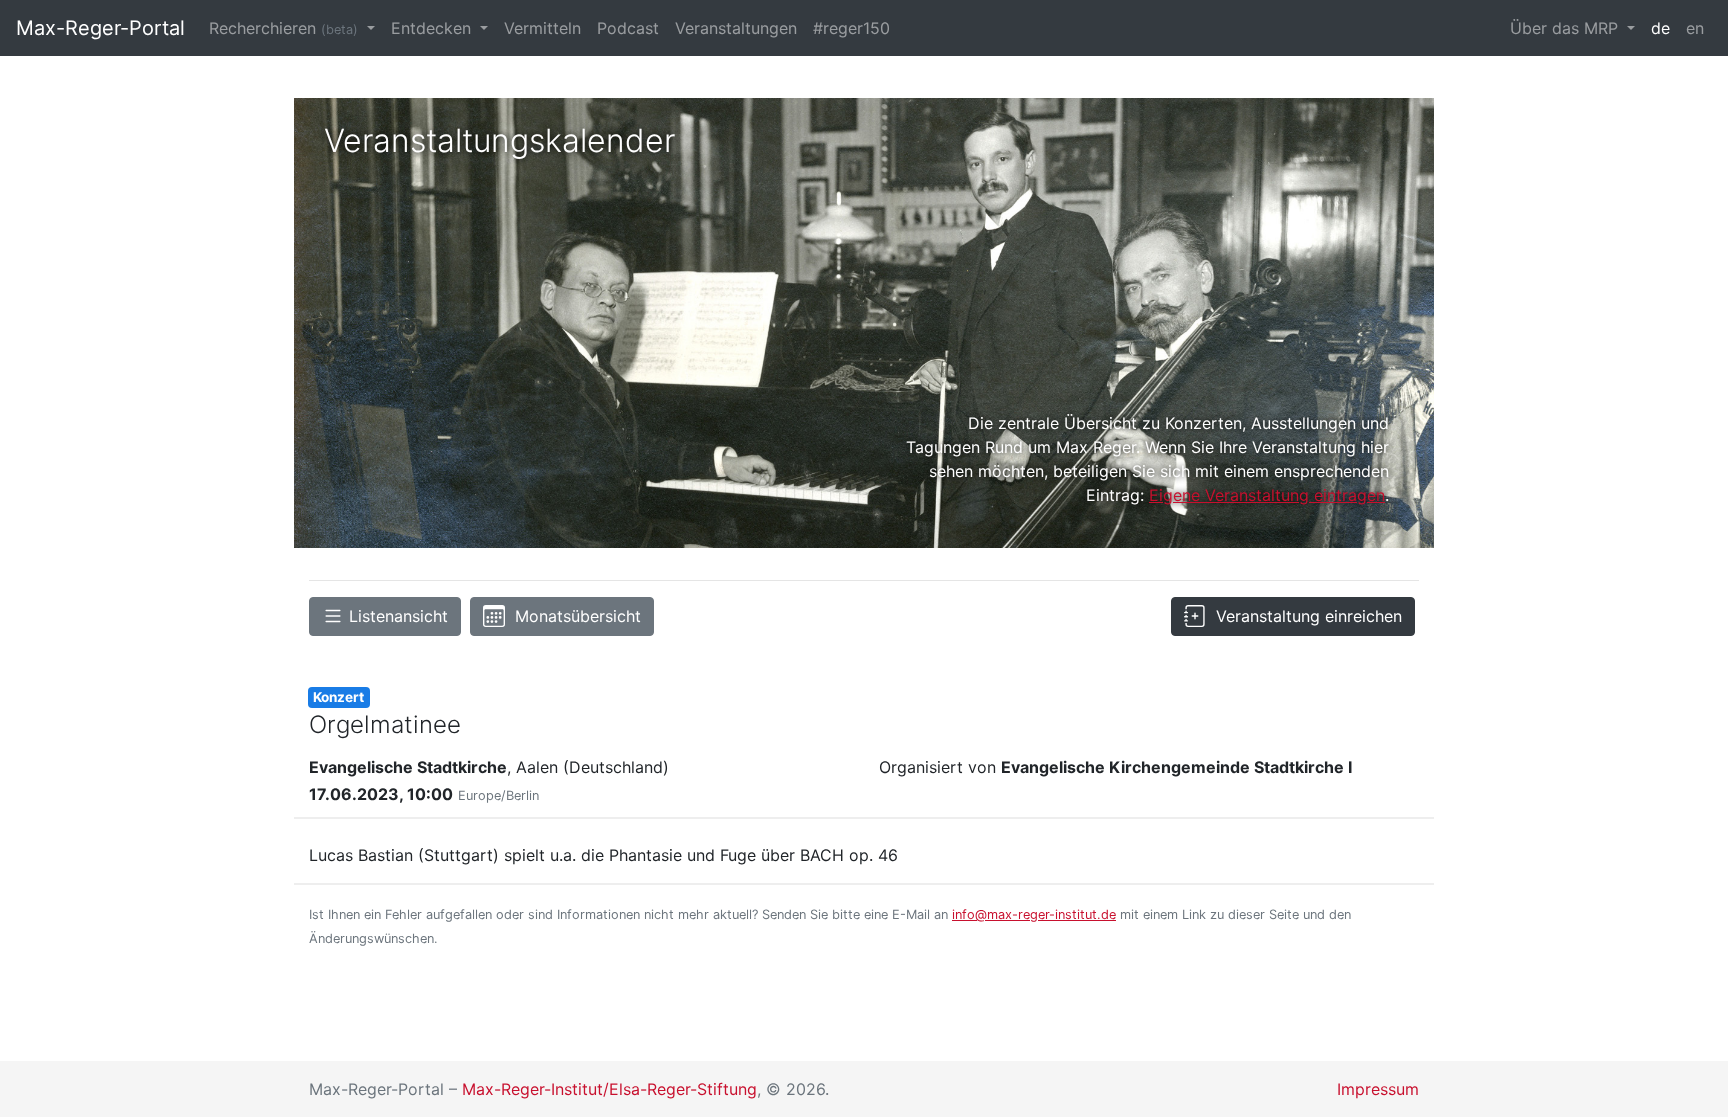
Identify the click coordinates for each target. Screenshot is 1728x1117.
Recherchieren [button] (283, 28)
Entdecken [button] (433, 28)
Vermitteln (542, 28)
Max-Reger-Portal (100, 28)
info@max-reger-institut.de (1034, 914)
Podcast (628, 28)
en (1695, 28)
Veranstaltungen (736, 28)
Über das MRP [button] (1566, 28)
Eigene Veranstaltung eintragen (1267, 495)
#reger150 (851, 28)
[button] (385, 616)
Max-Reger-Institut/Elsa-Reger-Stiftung (609, 1089)
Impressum (1378, 1089)
